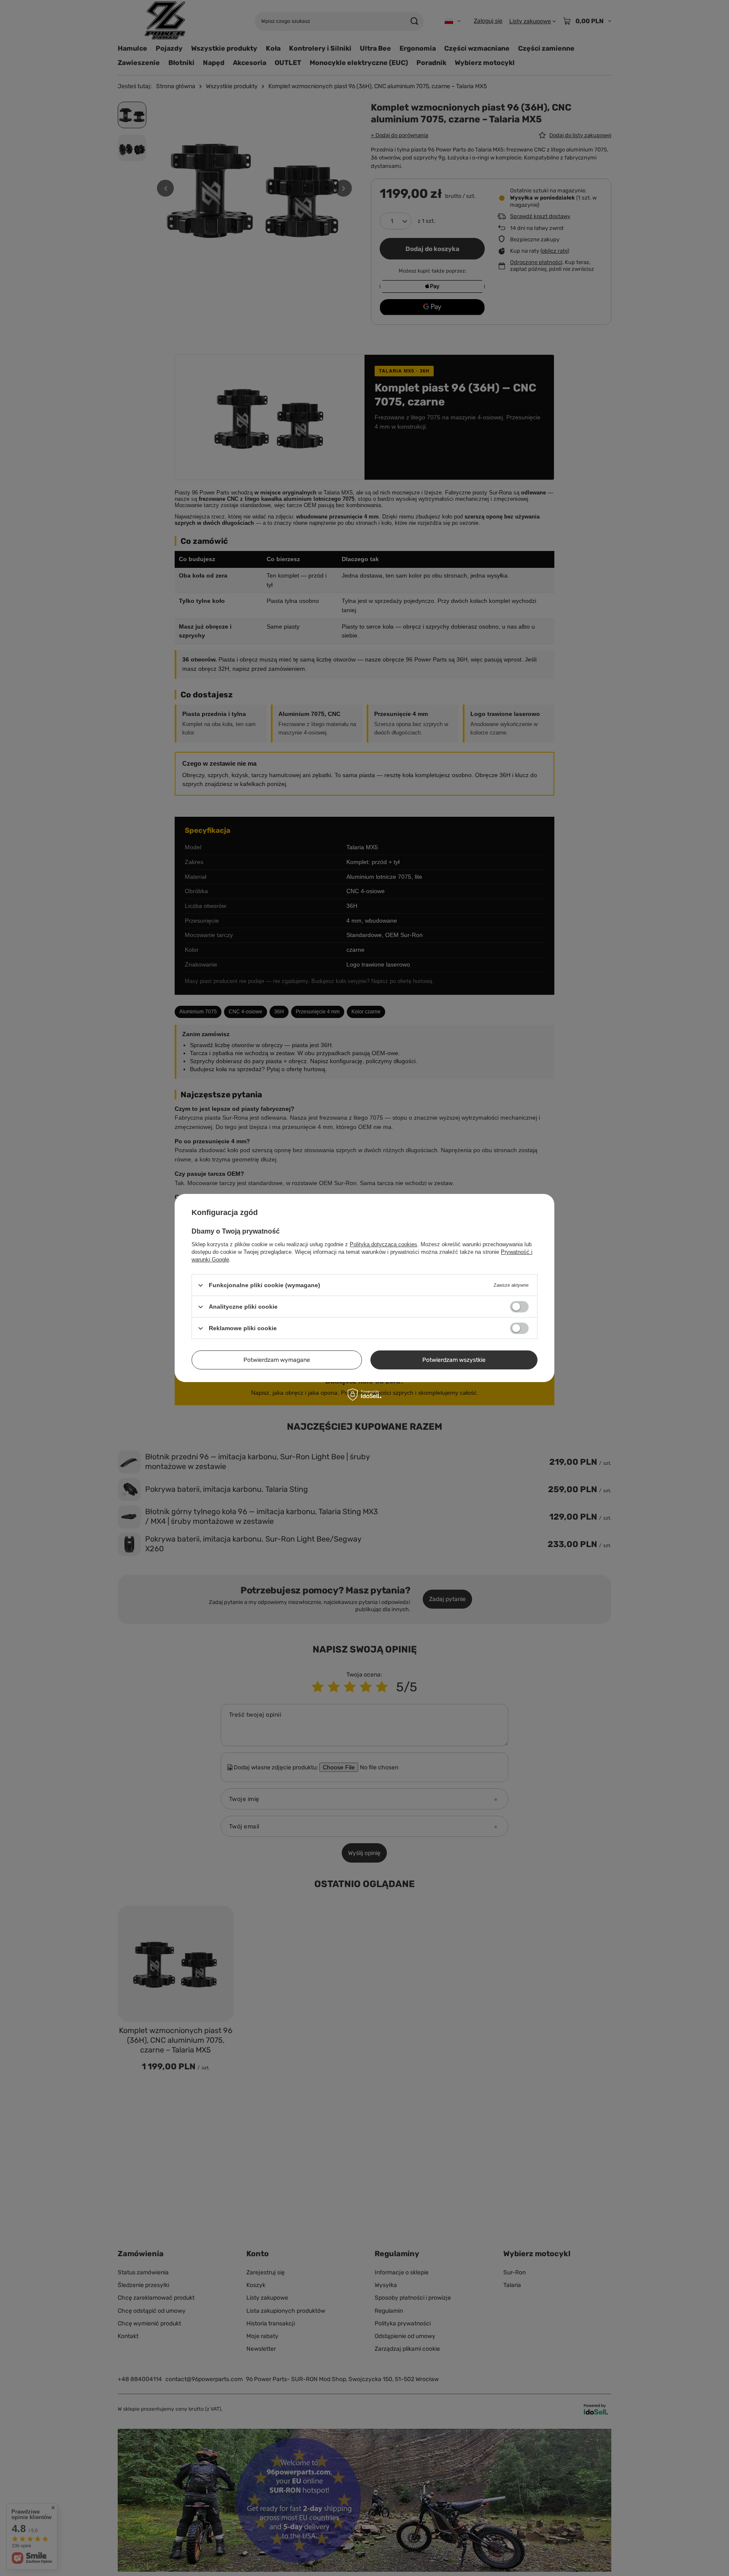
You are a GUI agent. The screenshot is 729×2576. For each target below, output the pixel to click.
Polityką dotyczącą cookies (383, 1244)
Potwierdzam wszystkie (454, 1360)
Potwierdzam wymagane (277, 1360)
